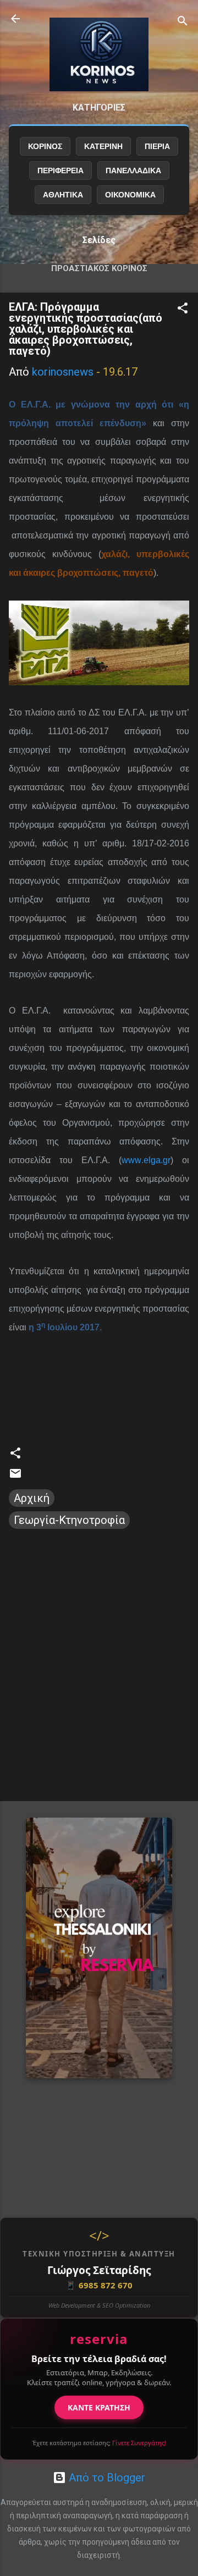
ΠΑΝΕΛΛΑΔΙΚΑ (133, 170)
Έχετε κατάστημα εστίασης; (99, 2443)
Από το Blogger (106, 2478)
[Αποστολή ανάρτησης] (15, 1476)
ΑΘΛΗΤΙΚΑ (63, 195)
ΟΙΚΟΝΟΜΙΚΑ (130, 195)
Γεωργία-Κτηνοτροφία (69, 1520)
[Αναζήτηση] (183, 22)
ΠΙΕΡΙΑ (157, 146)
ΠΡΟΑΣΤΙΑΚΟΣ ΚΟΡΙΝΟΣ (99, 268)
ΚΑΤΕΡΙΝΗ (103, 146)
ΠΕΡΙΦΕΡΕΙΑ (61, 170)
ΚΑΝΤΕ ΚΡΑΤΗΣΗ (99, 2407)
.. (146, 1160)
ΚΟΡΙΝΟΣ (45, 146)
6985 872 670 (99, 2285)
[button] (183, 309)
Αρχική (32, 1498)
